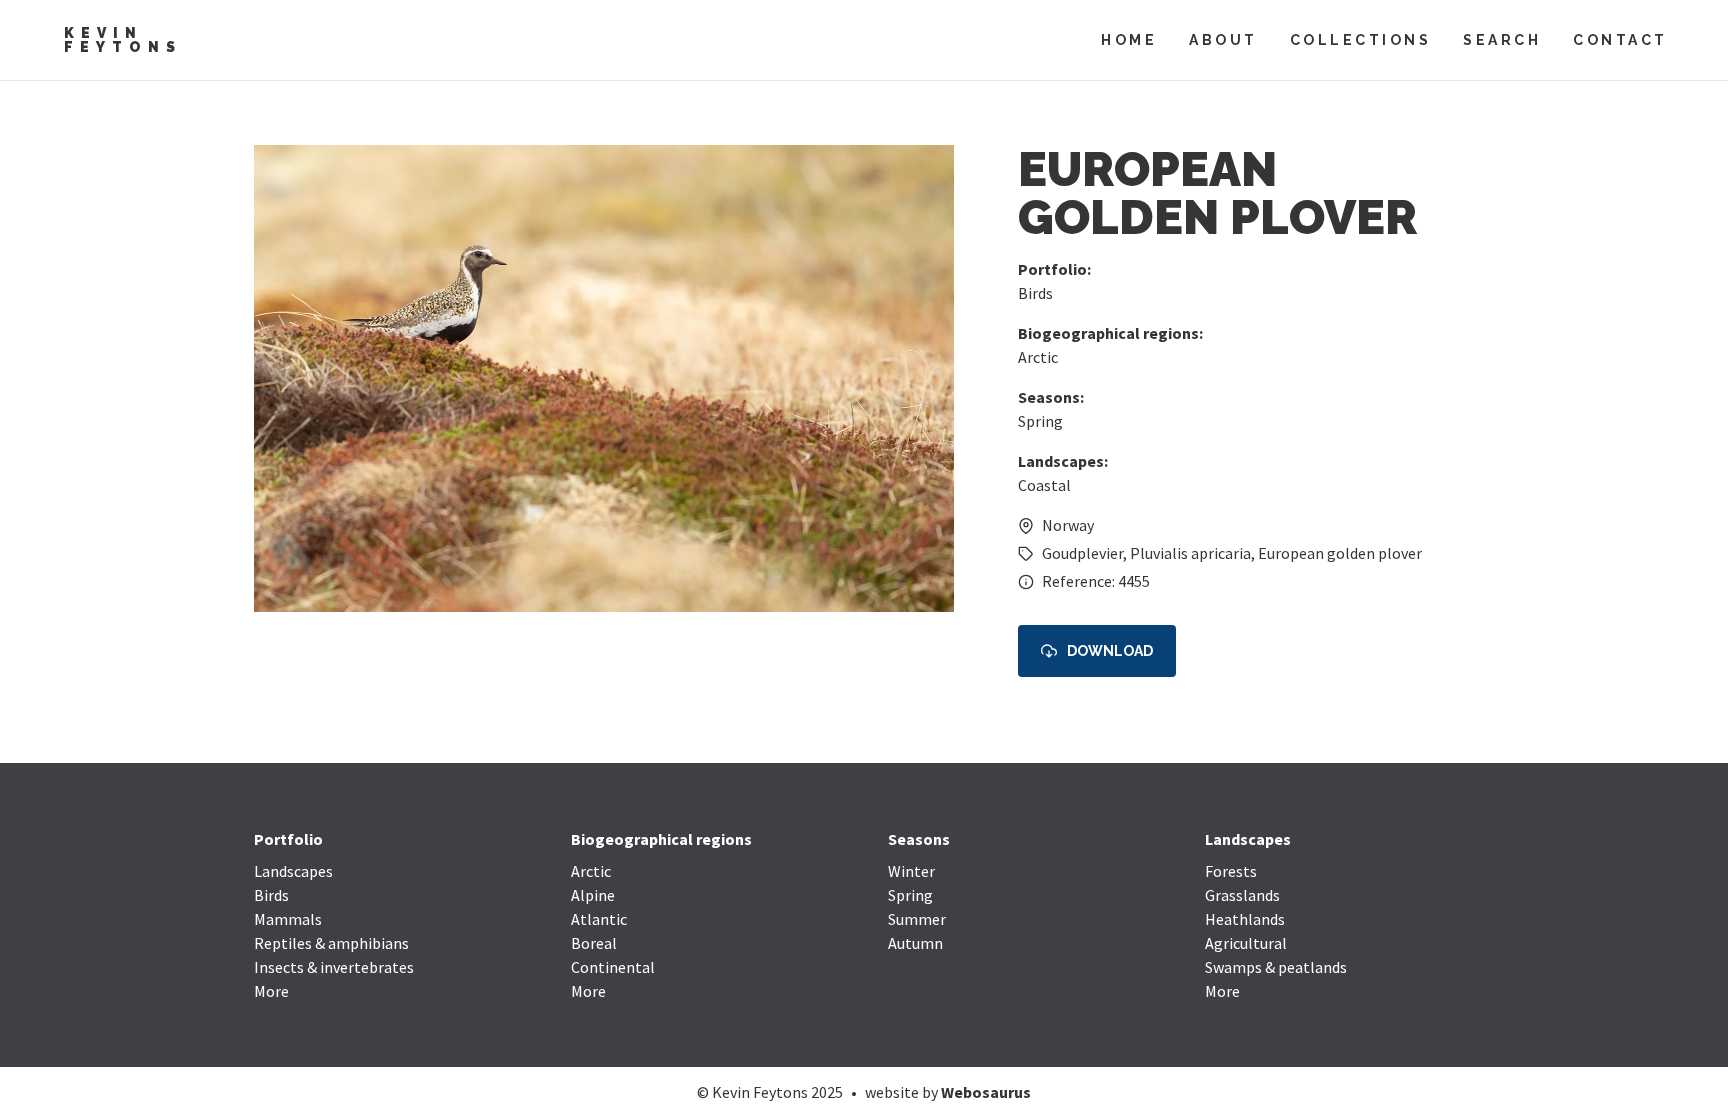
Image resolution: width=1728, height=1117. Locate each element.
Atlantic (599, 919)
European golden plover (1340, 553)
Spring (1040, 421)
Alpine (593, 895)
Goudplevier (1082, 553)
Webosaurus (986, 1092)
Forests (1231, 871)
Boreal (594, 943)
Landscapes (293, 871)
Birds (1035, 293)
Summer (917, 919)
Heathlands (1245, 919)
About (1223, 40)
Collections (1361, 40)
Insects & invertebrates (334, 967)
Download (1110, 651)
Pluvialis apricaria (1190, 553)
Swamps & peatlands (1276, 967)
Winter (911, 871)
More (271, 991)
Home (1129, 40)
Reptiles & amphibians (331, 943)
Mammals (288, 919)
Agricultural (1246, 943)
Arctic (1038, 357)
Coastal (1044, 485)
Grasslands (1242, 895)
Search (1502, 40)
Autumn (915, 943)
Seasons (919, 839)
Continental (613, 967)
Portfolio (288, 839)
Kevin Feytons (123, 40)
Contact (1620, 40)
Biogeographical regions (661, 839)
